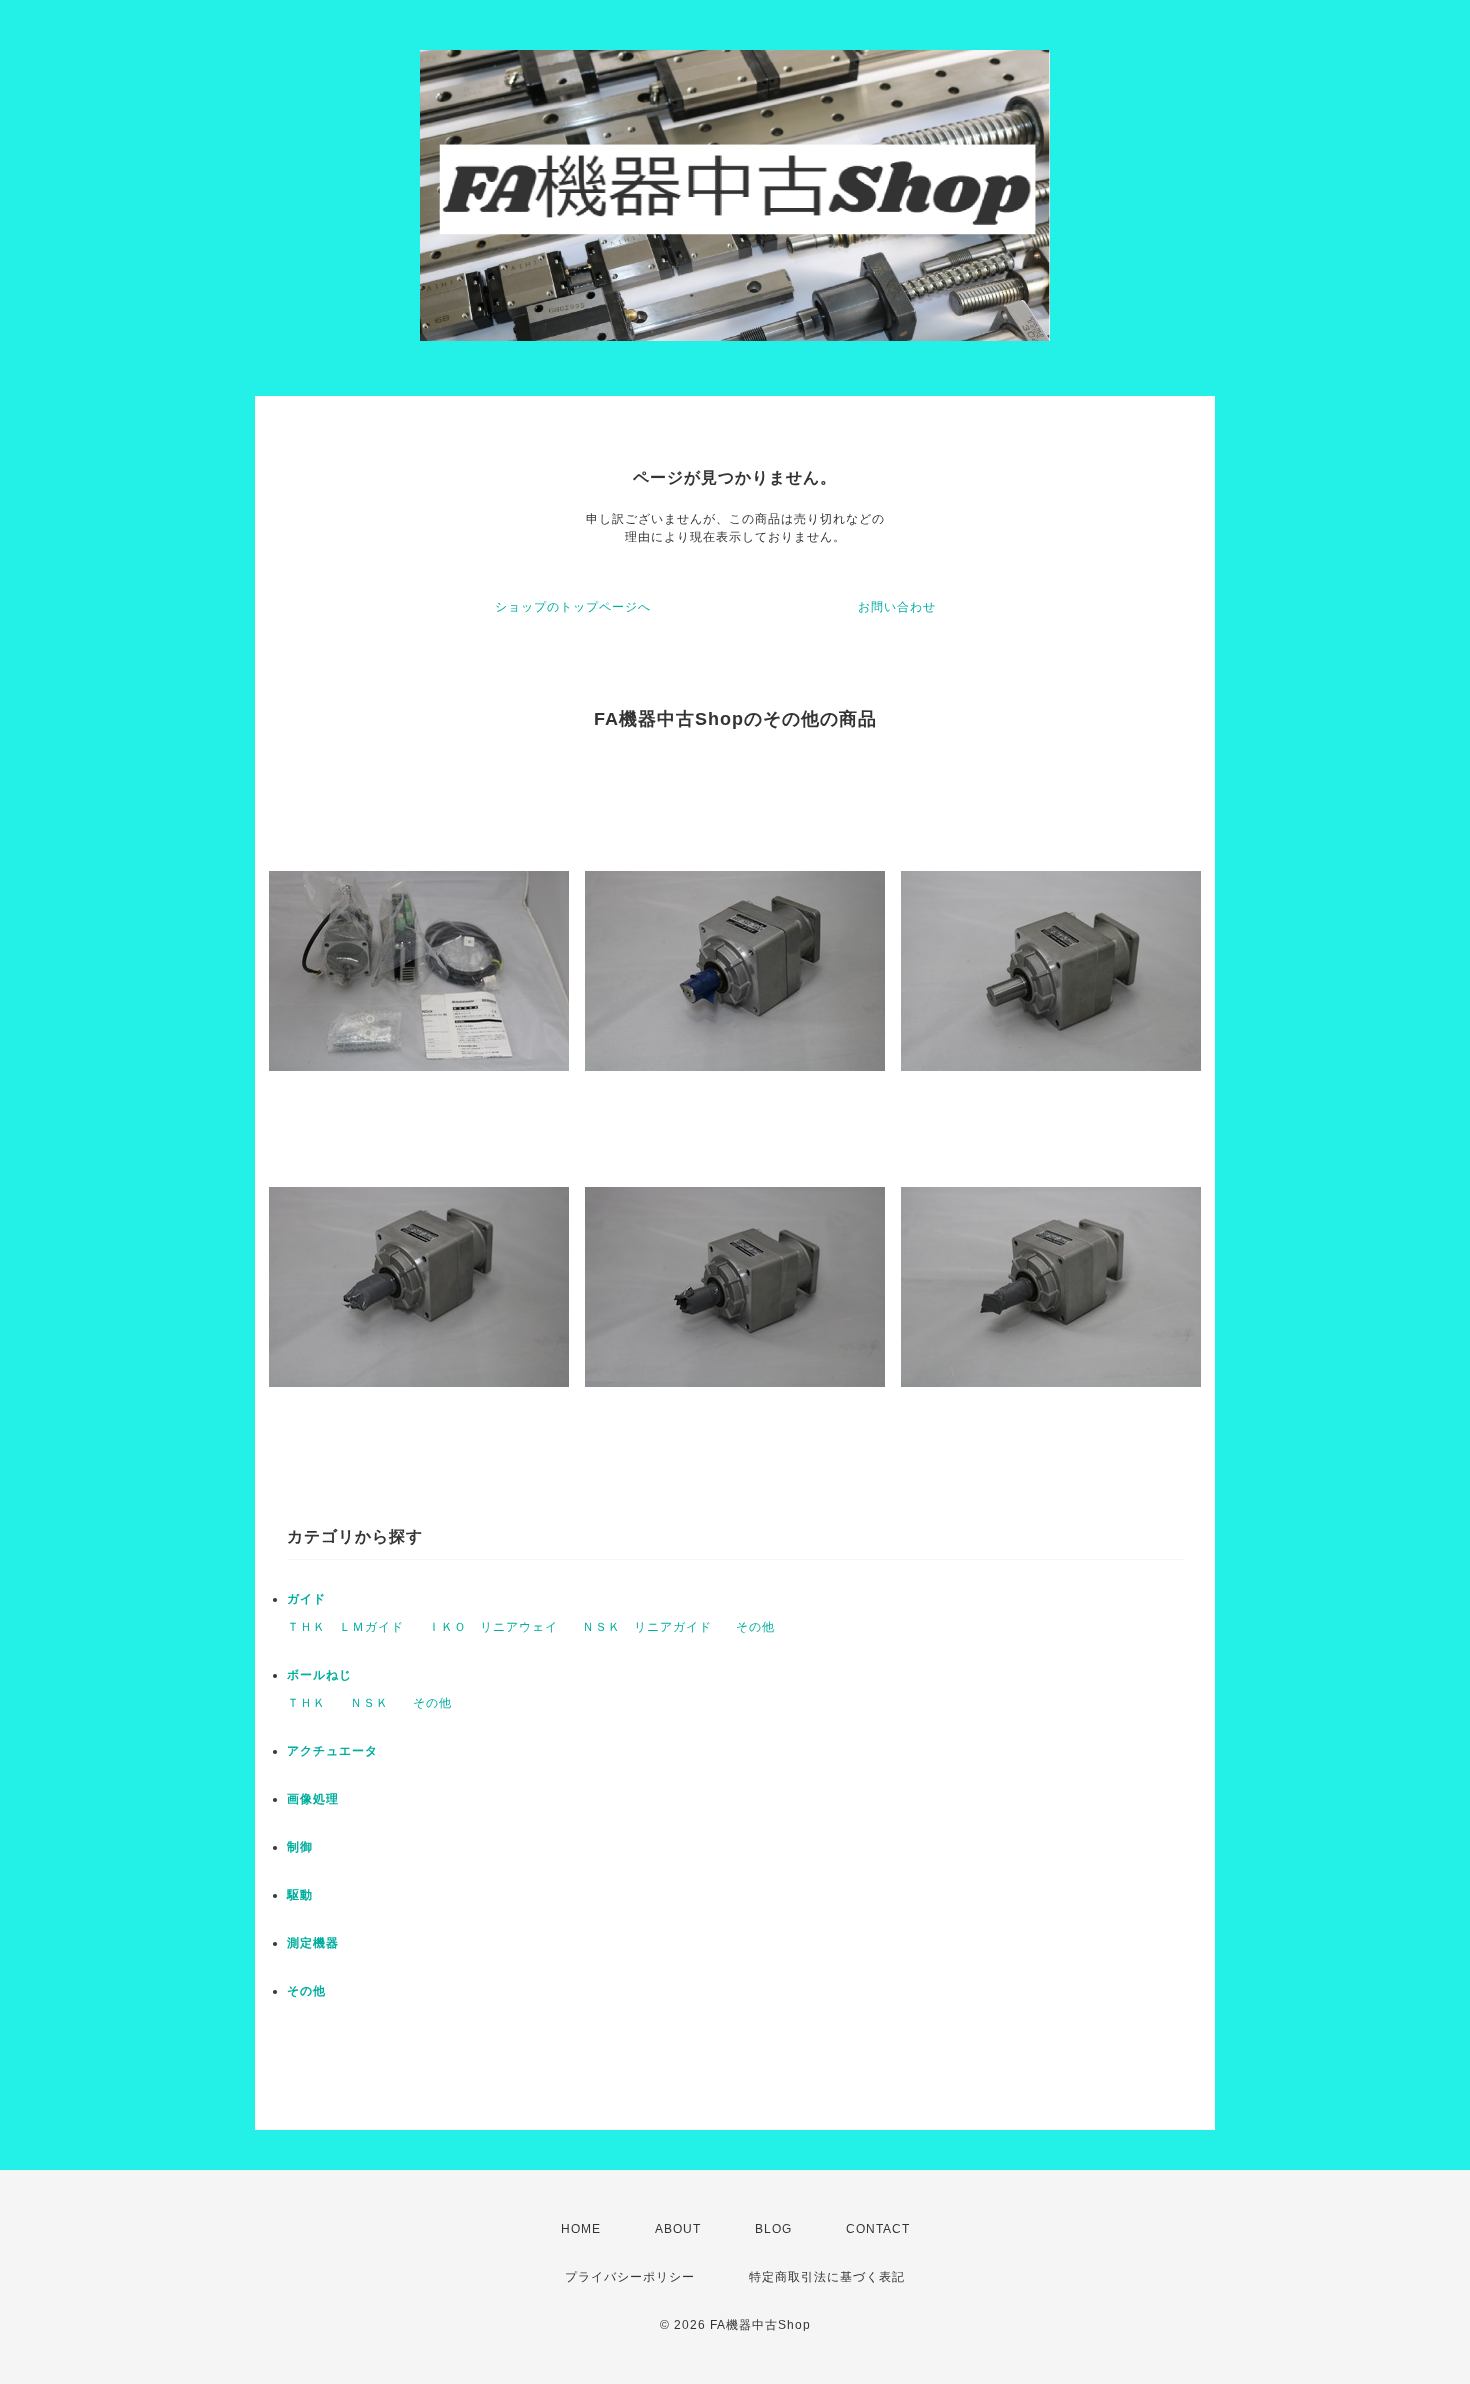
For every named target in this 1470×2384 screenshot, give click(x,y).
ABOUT (678, 2229)
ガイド (306, 1599)
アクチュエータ (332, 1751)
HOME (581, 2229)
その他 (755, 1627)
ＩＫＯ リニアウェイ (493, 1627)
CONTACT (878, 2229)
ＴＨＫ (306, 1703)
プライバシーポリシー (630, 2277)
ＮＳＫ (369, 1703)
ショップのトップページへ (573, 607)
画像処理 (313, 1799)
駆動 (300, 1895)
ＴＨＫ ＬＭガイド (345, 1627)
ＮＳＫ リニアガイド (647, 1627)
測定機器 (313, 1943)
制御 (300, 1847)
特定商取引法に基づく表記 (827, 2277)
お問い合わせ (897, 607)
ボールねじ (319, 1675)
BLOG (773, 2229)
